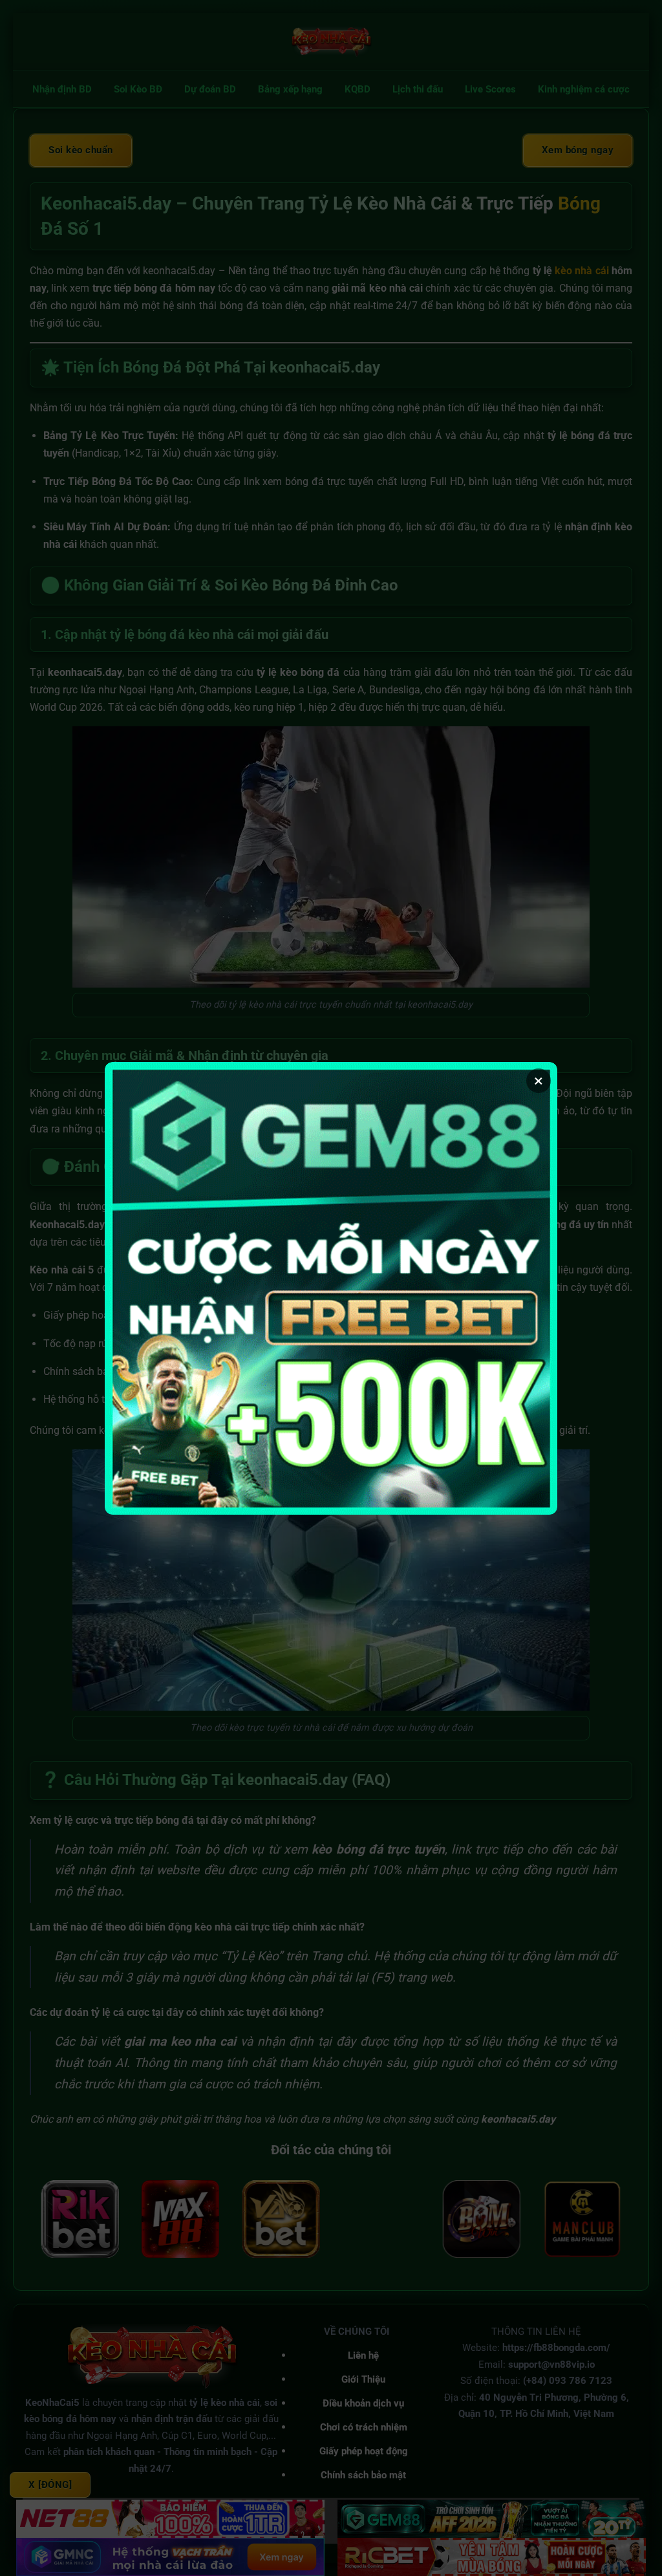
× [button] (539, 1081)
